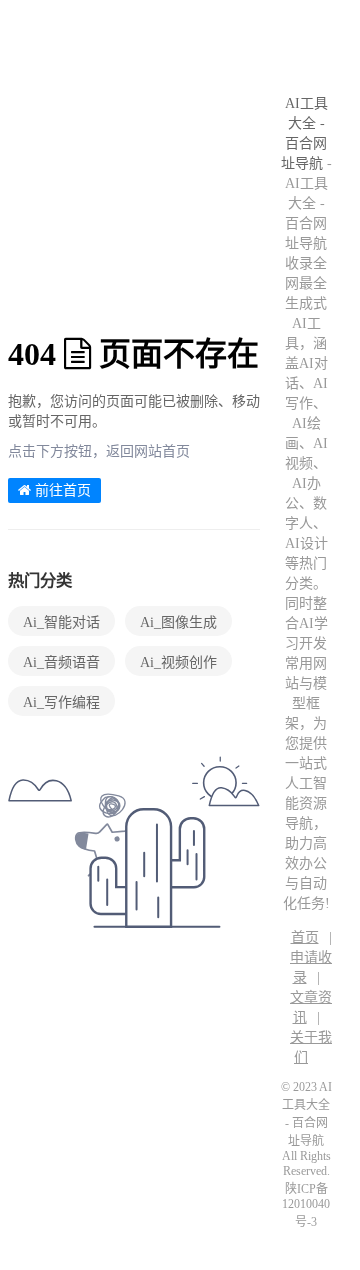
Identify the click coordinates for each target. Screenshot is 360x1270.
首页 (305, 937)
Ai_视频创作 (178, 662)
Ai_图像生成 (178, 622)
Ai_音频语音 (61, 662)
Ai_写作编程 (61, 702)
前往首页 (61, 490)
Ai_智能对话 (61, 622)
